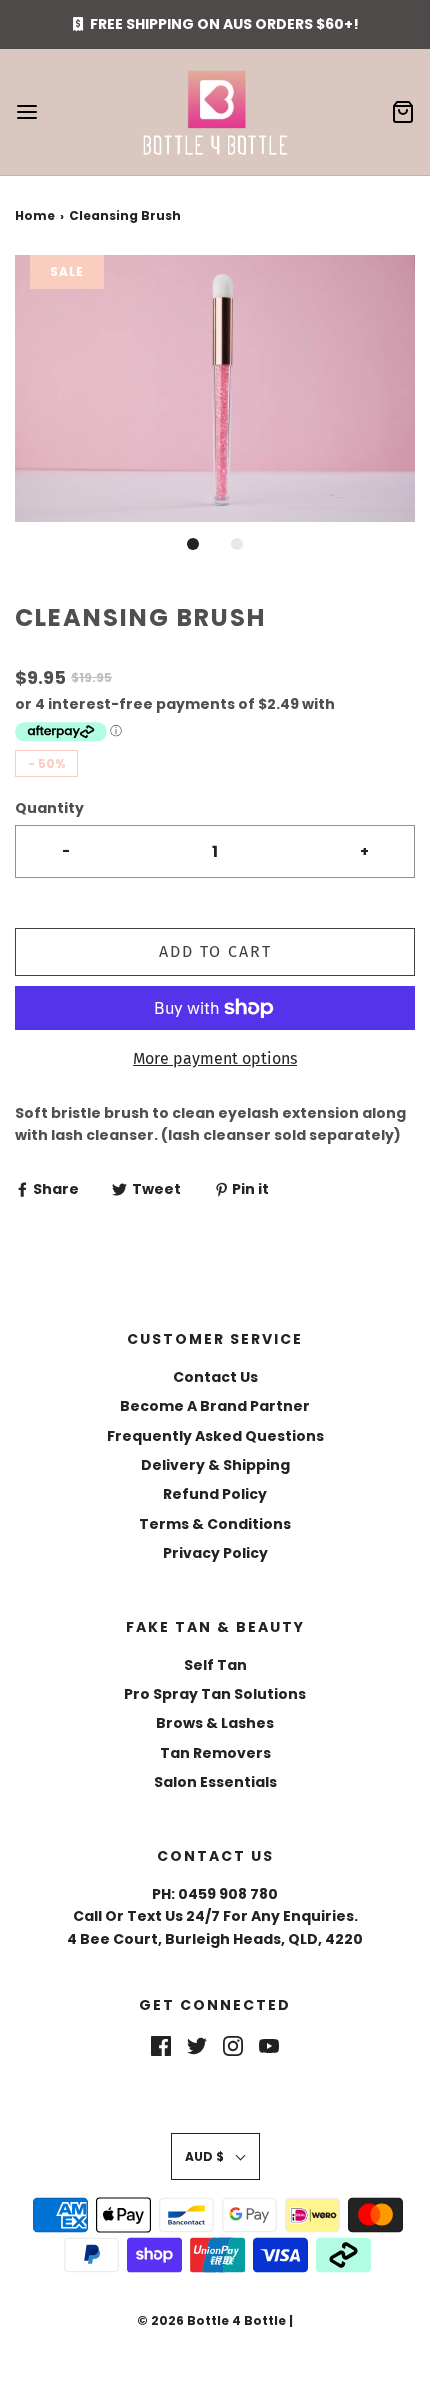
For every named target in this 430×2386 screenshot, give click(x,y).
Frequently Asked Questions (215, 1436)
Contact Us (215, 1377)
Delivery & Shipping (215, 1465)
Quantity (49, 808)
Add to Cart (215, 951)
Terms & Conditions (215, 1524)
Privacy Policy (215, 1553)
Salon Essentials (215, 1782)
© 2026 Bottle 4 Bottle (211, 2320)
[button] (215, 388)
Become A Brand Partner (215, 1406)
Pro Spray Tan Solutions (215, 1694)
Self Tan (215, 1665)
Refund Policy (215, 1494)
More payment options (215, 1058)
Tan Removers (215, 1753)
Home (35, 215)
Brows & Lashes (215, 1723)
